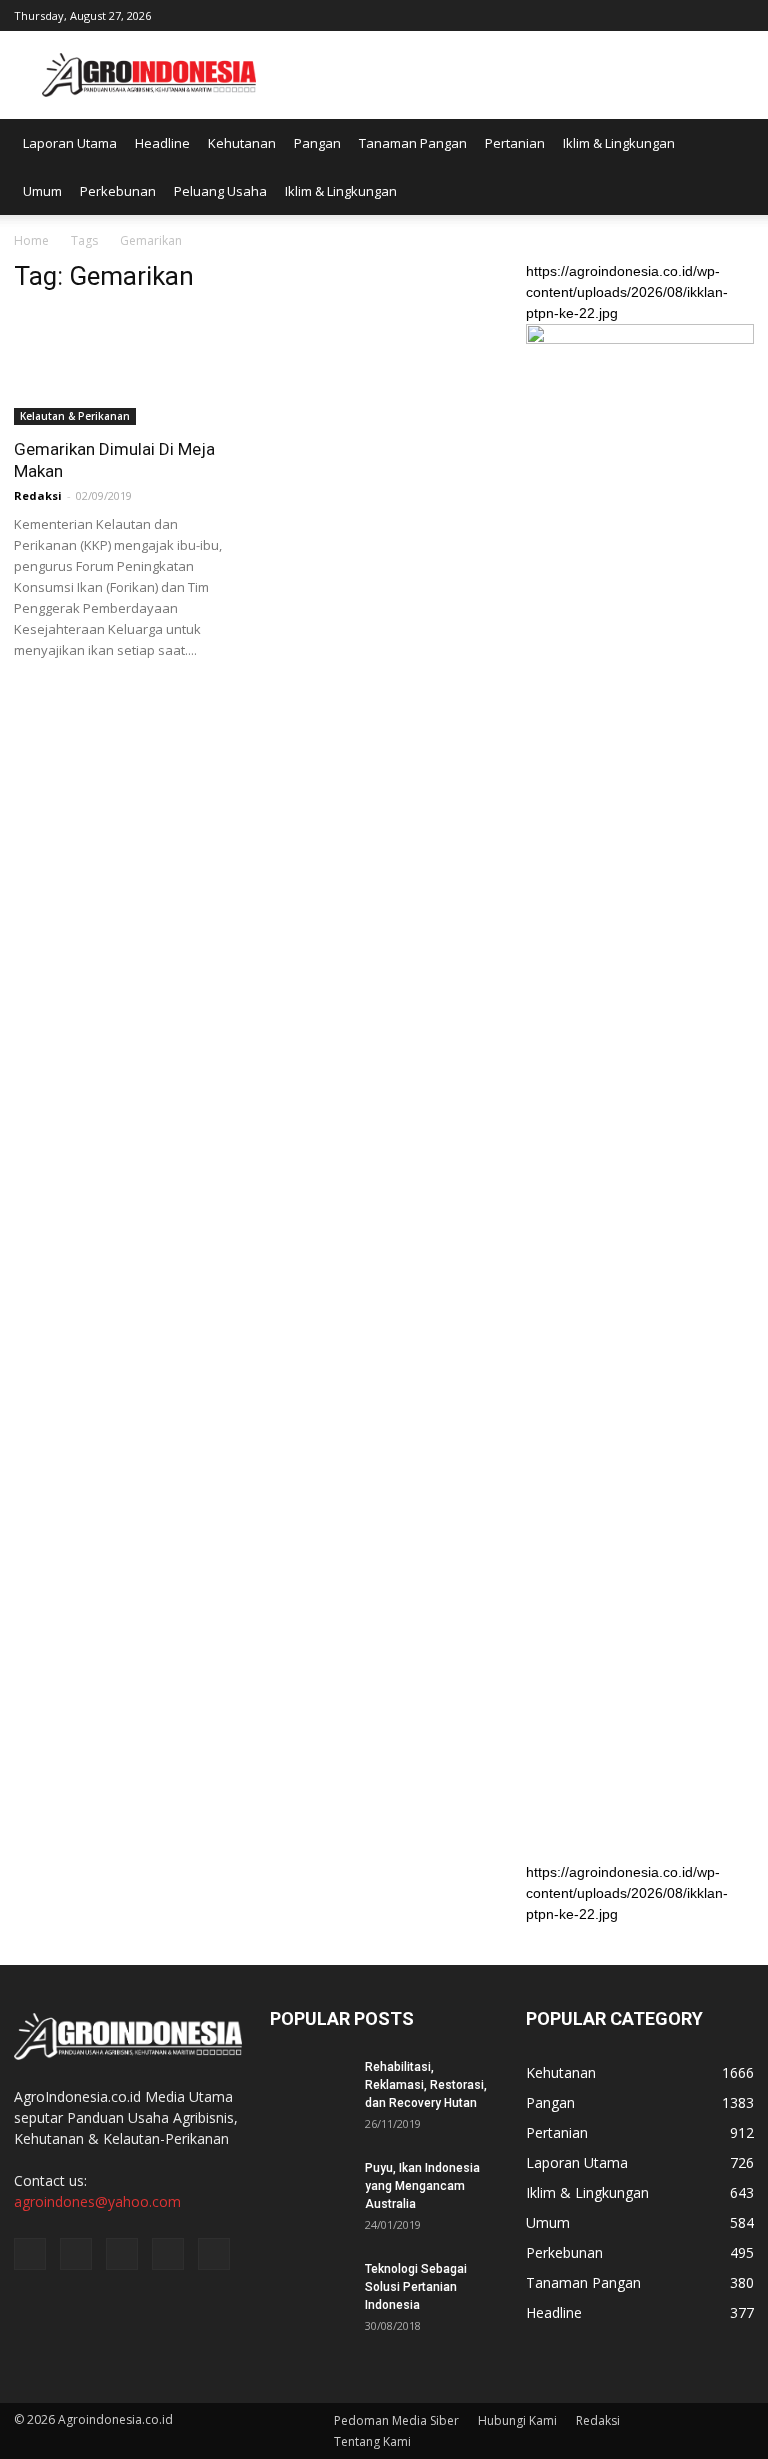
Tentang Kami (372, 2441)
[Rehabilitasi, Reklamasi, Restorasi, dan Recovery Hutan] (310, 2086)
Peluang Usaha (220, 191)
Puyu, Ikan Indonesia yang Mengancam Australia (422, 2186)
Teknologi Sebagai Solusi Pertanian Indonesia (416, 2287)
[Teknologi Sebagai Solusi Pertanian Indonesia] (310, 2288)
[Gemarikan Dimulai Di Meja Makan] (128, 368)
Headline (162, 143)
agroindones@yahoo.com (97, 2201)
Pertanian (515, 143)
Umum (42, 191)
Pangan (317, 143)
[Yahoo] (706, 14)
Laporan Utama (70, 143)
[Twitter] (673, 14)
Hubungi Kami (517, 2420)
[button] (730, 167)
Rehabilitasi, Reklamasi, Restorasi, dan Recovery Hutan (426, 2085)
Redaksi (38, 495)
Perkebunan (118, 191)
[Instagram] (640, 14)
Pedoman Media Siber (396, 2420)
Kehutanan (242, 143)
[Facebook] (607, 14)
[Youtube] (739, 14)
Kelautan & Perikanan (75, 416)
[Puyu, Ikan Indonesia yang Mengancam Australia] (310, 2187)
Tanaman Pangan (413, 143)
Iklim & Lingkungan (619, 143)
